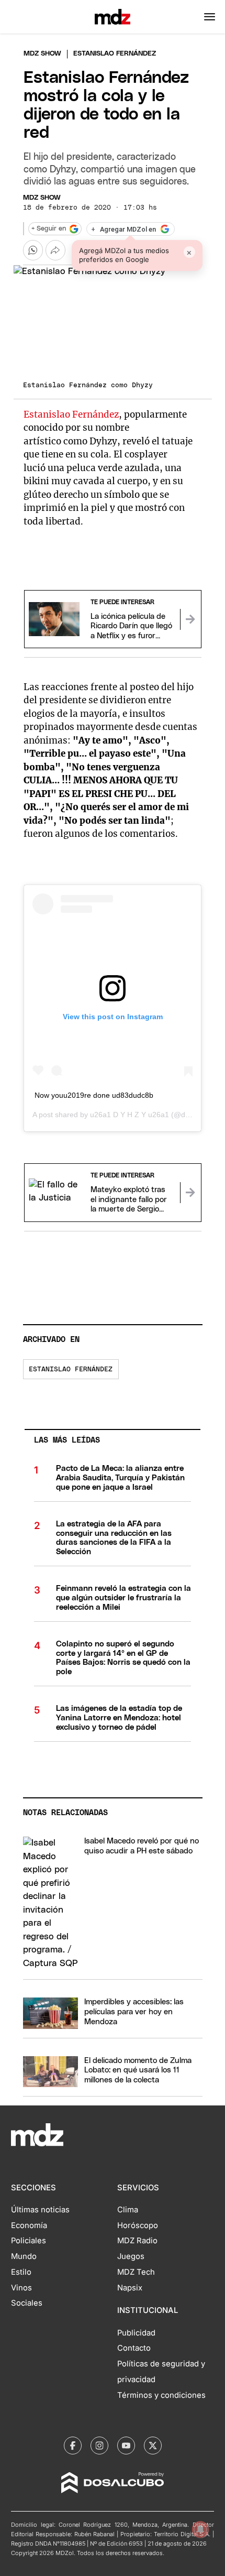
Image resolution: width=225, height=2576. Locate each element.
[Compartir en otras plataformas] (55, 250)
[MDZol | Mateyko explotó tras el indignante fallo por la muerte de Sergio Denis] (190, 1193)
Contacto (134, 2348)
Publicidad (136, 2333)
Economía (29, 2225)
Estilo (21, 2272)
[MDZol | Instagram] (99, 2446)
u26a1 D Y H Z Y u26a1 (130, 1115)
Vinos (21, 2288)
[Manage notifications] (200, 2529)
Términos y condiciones (161, 2395)
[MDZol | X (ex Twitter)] (153, 2446)
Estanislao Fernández (71, 414)
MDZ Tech (136, 2272)
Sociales (27, 2303)
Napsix (130, 2288)
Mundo (24, 2256)
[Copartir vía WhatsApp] (33, 250)
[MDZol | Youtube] (126, 2446)
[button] (210, 17)
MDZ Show (42, 198)
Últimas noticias (40, 2210)
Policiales (29, 2241)
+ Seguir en (49, 229)
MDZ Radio (137, 2241)
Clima (128, 2210)
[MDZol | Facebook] (73, 2446)
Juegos (131, 2256)
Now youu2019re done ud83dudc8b (94, 1095)
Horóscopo (138, 2225)
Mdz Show (42, 54)
